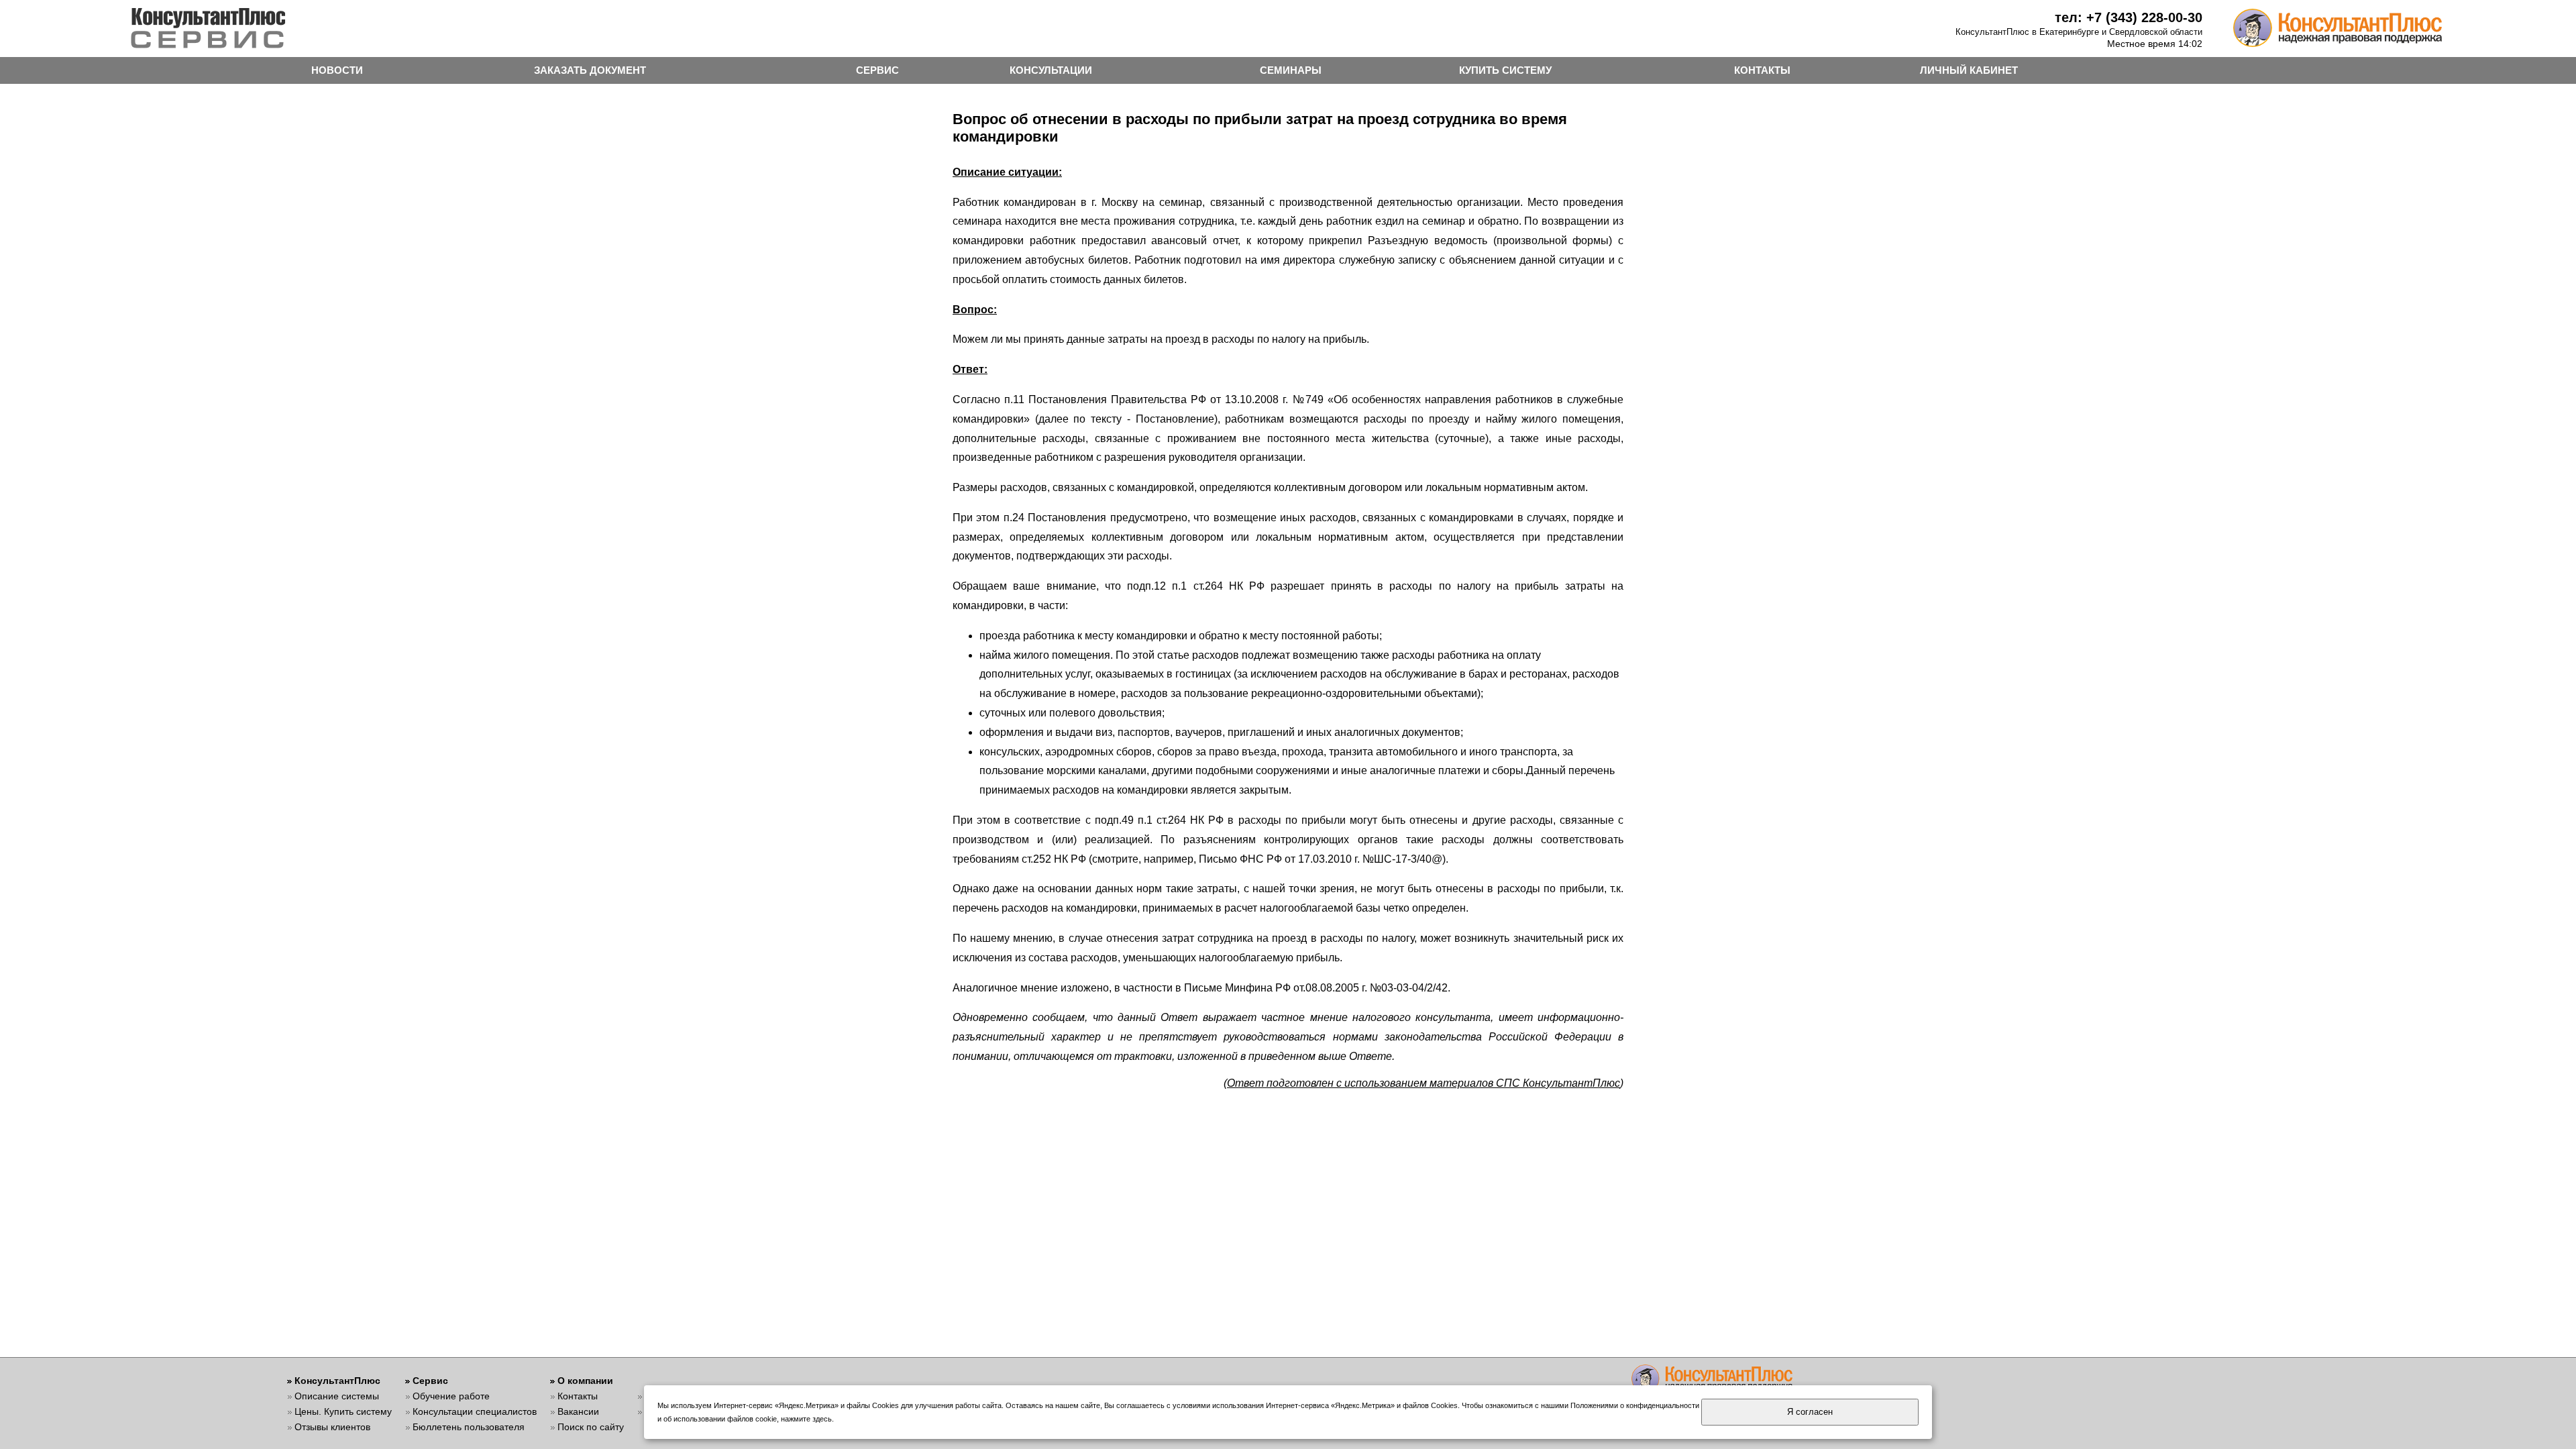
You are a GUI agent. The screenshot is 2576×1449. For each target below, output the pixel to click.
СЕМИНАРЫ (1291, 70)
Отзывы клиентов (332, 1427)
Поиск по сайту (591, 1427)
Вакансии (578, 1411)
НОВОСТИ (337, 70)
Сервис (430, 1381)
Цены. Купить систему (343, 1411)
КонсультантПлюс (337, 1381)
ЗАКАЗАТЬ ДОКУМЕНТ (590, 70)
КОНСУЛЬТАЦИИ (1051, 70)
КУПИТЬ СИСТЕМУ (1505, 70)
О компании (585, 1381)
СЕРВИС (877, 70)
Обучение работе (451, 1396)
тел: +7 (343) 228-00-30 (2129, 17)
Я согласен (1810, 1412)
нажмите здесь (806, 1419)
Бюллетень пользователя (469, 1427)
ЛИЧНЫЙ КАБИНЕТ (1969, 70)
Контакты (578, 1396)
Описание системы (337, 1396)
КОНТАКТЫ (1762, 70)
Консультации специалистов (475, 1411)
